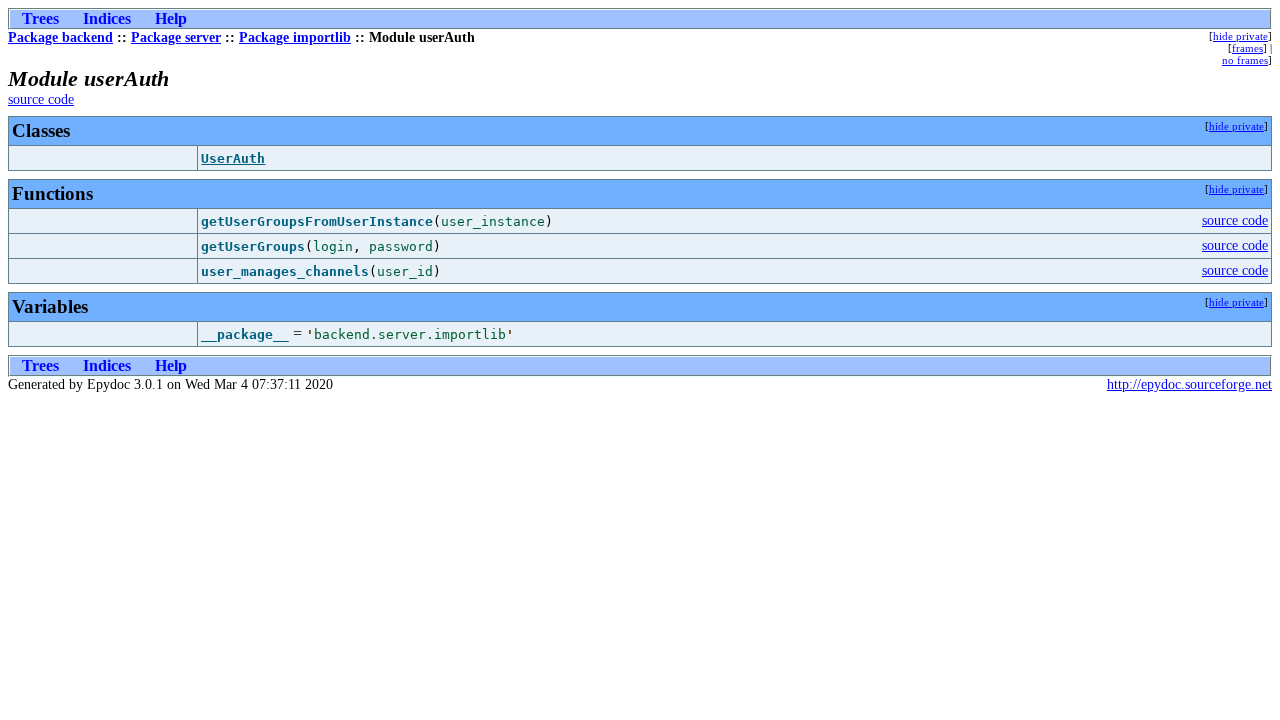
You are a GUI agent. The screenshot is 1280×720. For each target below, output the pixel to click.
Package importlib (295, 37)
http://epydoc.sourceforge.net (1189, 384)
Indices (107, 18)
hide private (1240, 36)
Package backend (60, 37)
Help (171, 18)
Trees (40, 18)
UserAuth (233, 158)
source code (41, 99)
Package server (176, 37)
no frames (1245, 60)
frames (1247, 48)
